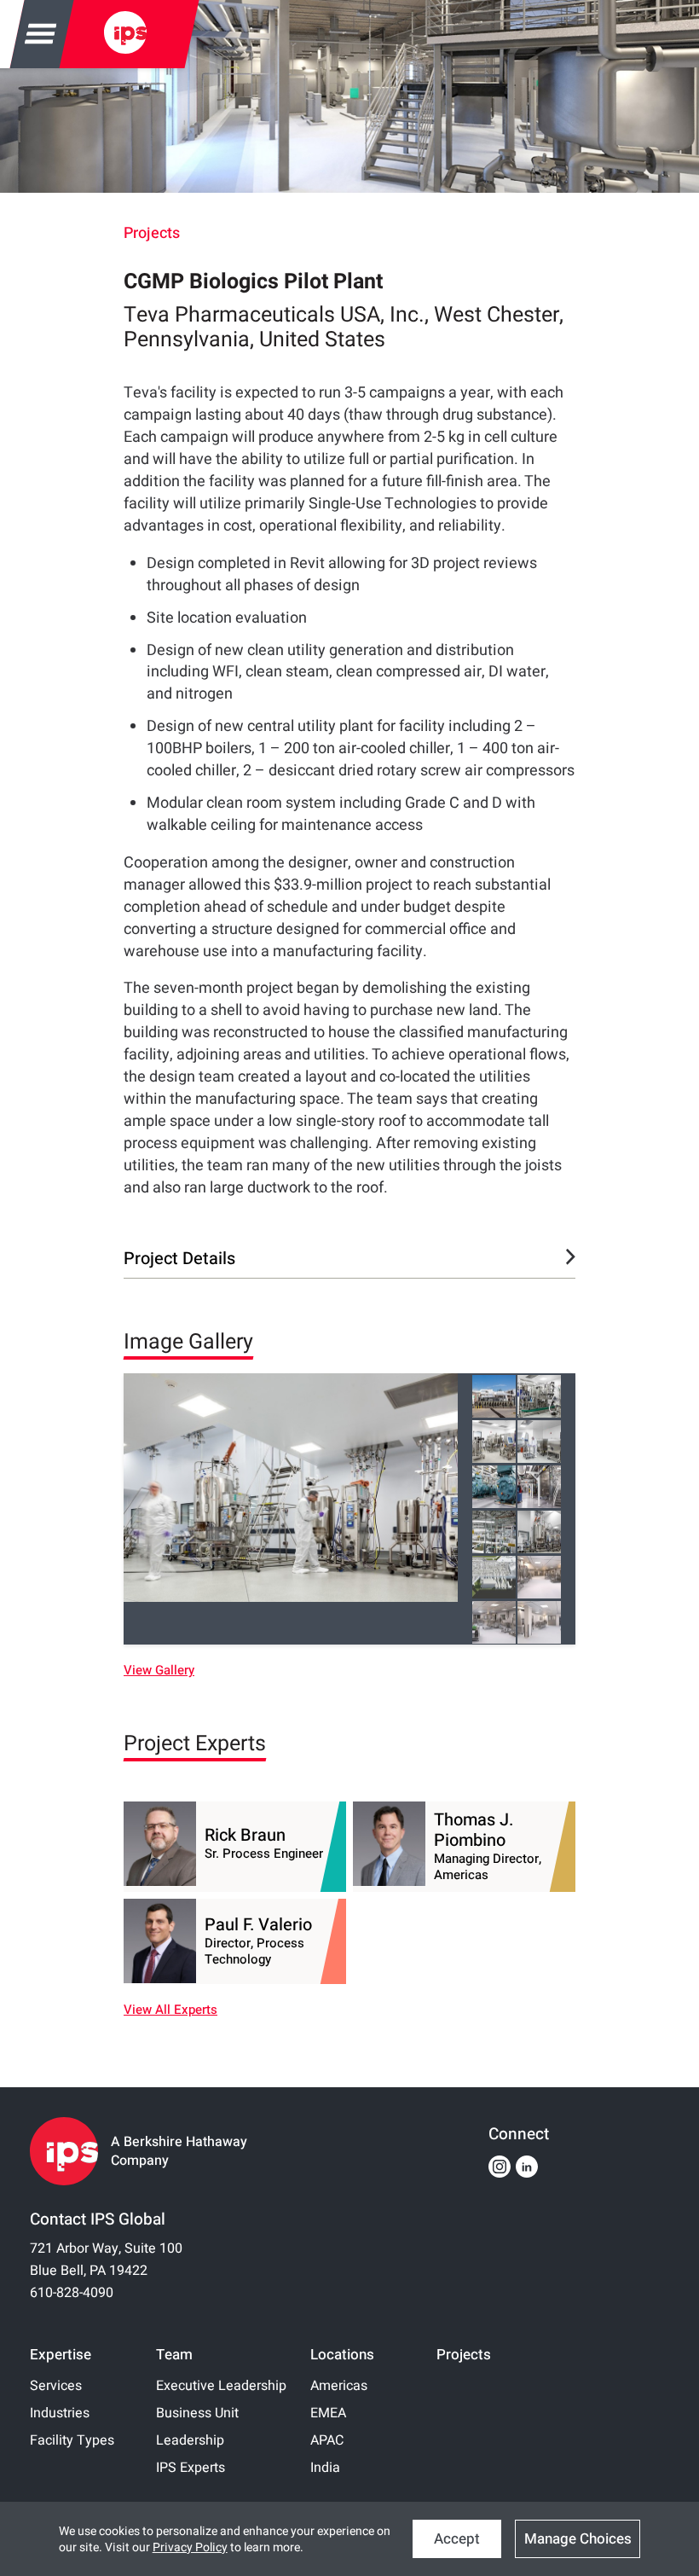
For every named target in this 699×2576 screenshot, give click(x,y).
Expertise (61, 2355)
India (325, 2468)
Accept (457, 2539)
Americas (339, 2386)
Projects (152, 233)
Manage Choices (578, 2539)
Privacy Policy (190, 2547)
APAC (327, 2440)
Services (56, 2386)
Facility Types (72, 2440)
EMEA (328, 2413)
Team (174, 2355)
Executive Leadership (221, 2386)
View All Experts (170, 2010)
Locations (342, 2355)
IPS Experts (191, 2468)
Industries (60, 2413)
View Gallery (159, 1671)
